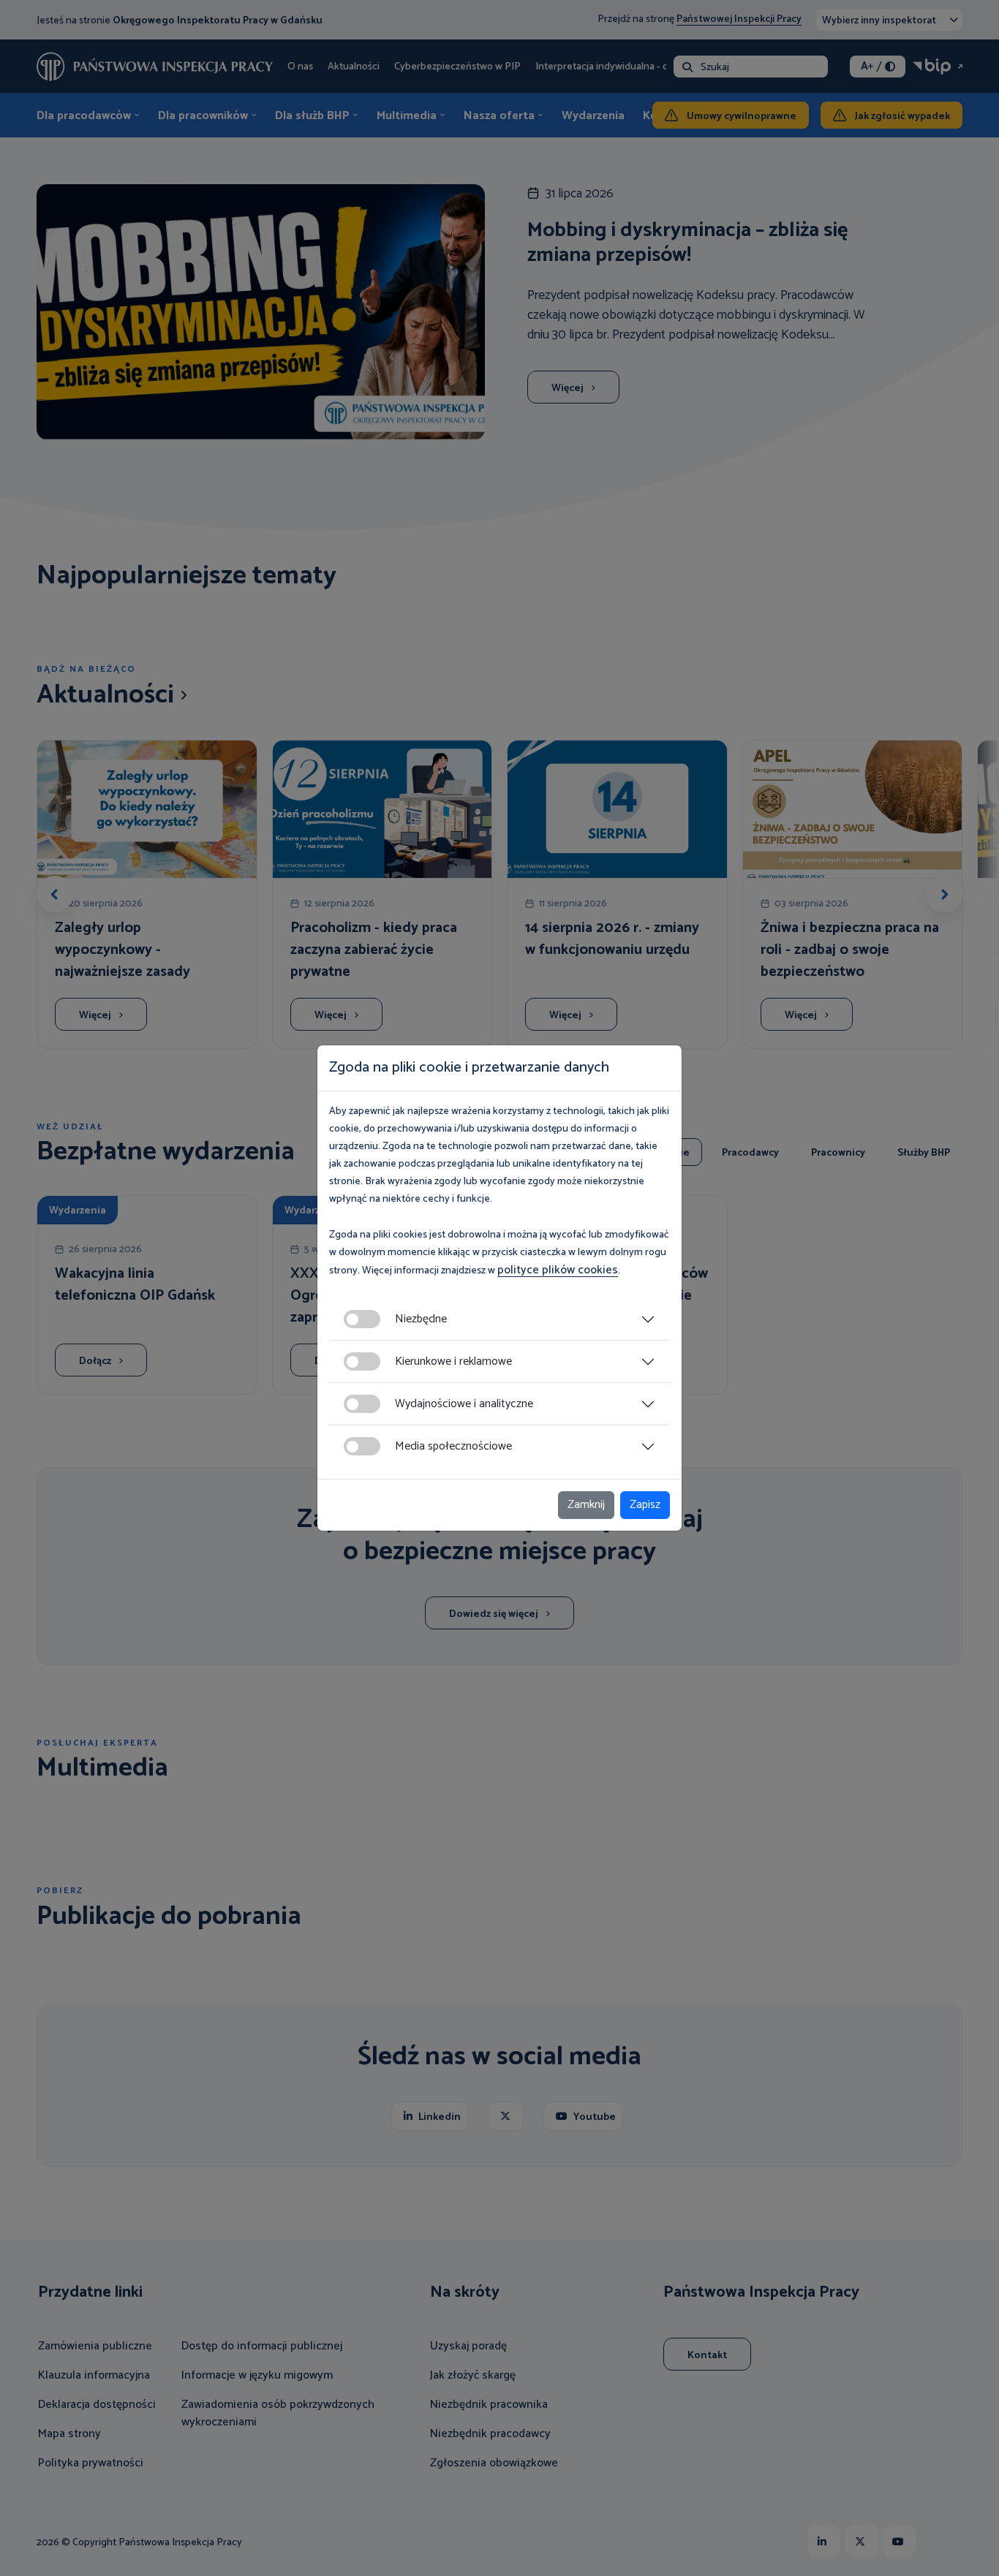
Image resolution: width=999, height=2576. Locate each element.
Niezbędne (421, 1319)
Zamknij (586, 1505)
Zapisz (645, 1505)
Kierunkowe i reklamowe (453, 1361)
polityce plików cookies (558, 1270)
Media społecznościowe (453, 1446)
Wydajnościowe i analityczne (464, 1404)
